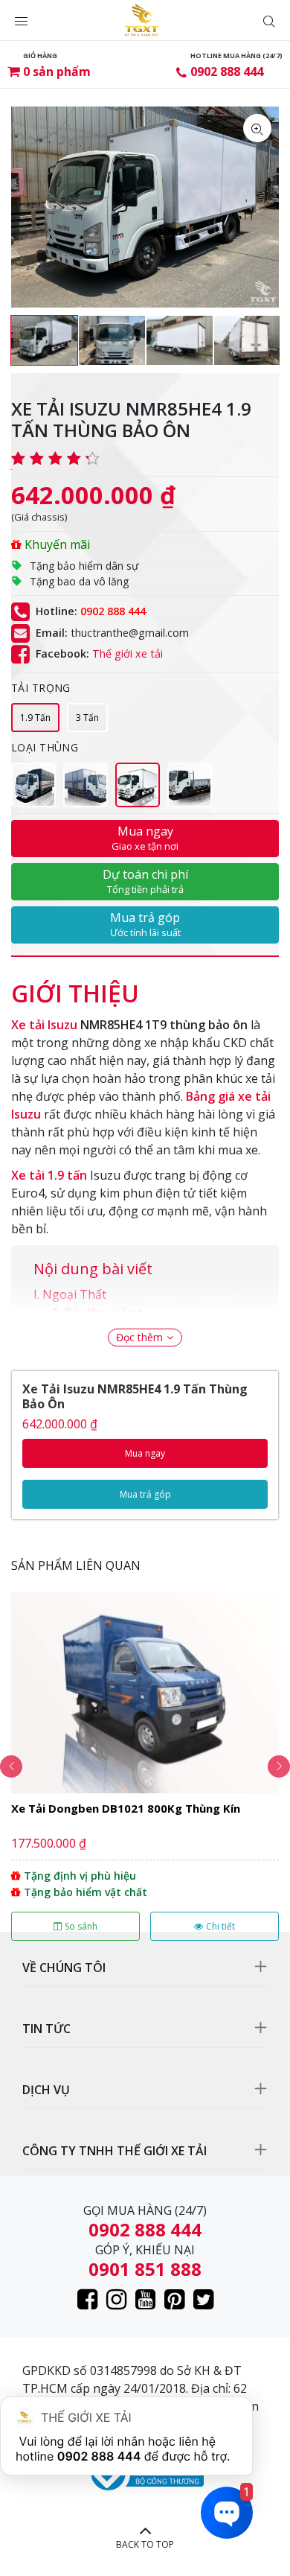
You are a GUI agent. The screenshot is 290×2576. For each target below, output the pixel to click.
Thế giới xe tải (128, 654)
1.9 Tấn (35, 718)
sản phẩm (57, 71)
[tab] (75, 986)
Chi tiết (220, 1926)
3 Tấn (87, 718)
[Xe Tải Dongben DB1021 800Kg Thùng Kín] (145, 1766)
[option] (44, 340)
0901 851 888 (145, 2269)
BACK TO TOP (145, 2544)
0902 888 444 (227, 71)
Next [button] (279, 1766)
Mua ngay (145, 838)
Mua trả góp (145, 924)
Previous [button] (11, 1766)
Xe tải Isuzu (44, 1025)
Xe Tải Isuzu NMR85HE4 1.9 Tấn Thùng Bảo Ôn (135, 1396)
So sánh (81, 1926)
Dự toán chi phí (145, 881)
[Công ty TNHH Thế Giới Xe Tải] (142, 20)
